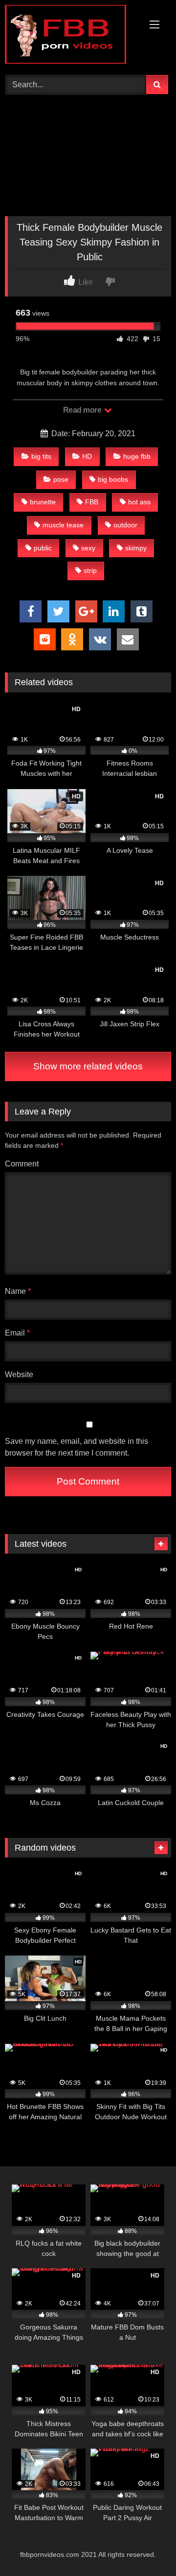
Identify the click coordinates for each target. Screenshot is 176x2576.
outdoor (125, 525)
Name (18, 1291)
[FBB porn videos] (72, 36)
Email (17, 1333)
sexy (88, 548)
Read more (83, 410)
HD (87, 456)
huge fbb (137, 456)
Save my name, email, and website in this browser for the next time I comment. (77, 1447)
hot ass (139, 502)
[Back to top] (146, 2547)
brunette (43, 502)
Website (19, 1375)
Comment (22, 1164)
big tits (41, 456)
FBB (92, 502)
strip (90, 570)
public (43, 548)
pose (61, 479)
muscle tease (63, 525)
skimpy (136, 548)
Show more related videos (88, 1066)
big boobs (113, 479)
